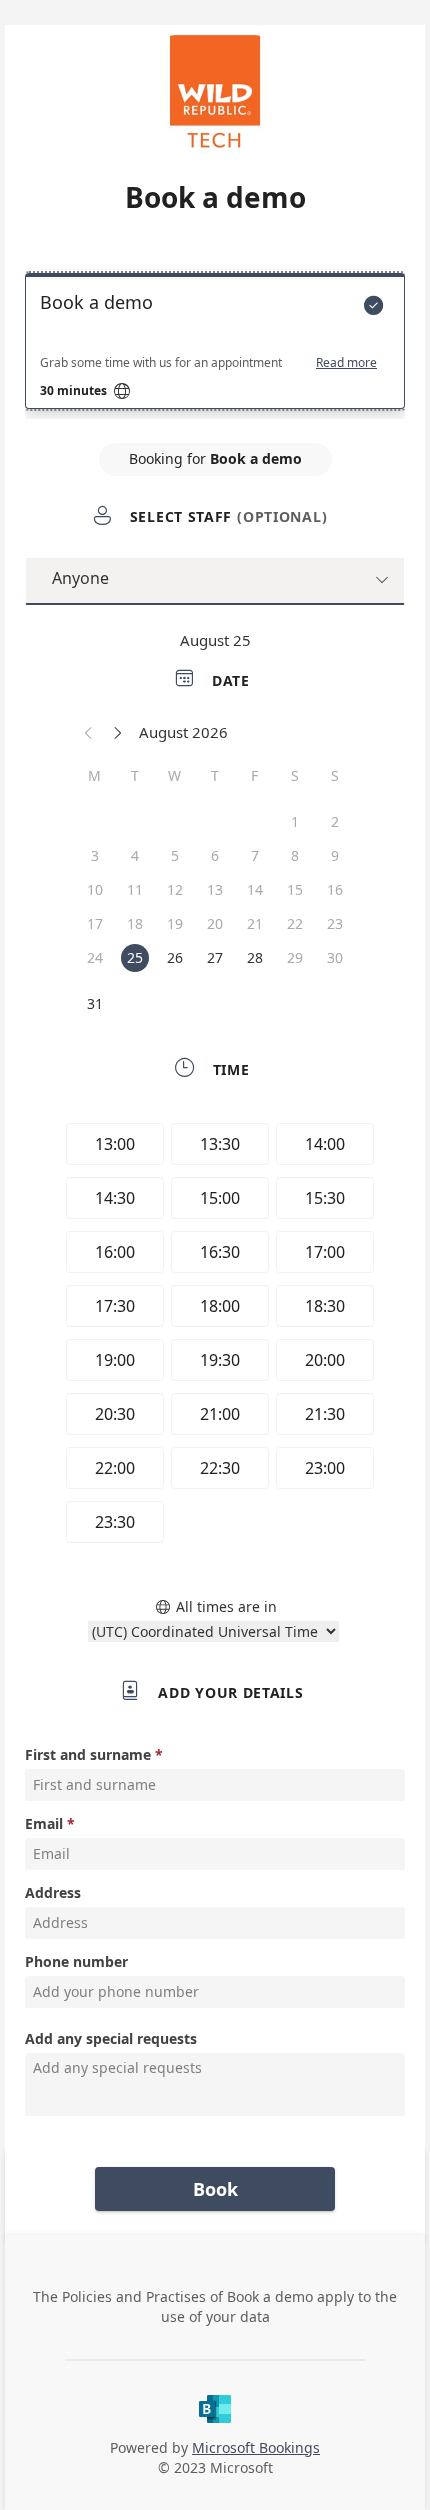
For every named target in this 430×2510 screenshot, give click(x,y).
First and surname (88, 1754)
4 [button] (135, 855)
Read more (346, 363)
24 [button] (95, 957)
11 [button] (135, 889)
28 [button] (255, 957)
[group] (215, 1336)
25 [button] (135, 957)
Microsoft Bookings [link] (256, 2447)
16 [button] (335, 889)
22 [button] (295, 923)
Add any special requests (111, 2038)
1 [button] (295, 821)
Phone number (76, 1961)
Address (53, 1892)
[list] (215, 346)
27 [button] (215, 957)
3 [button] (95, 855)
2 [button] (335, 821)
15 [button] (295, 889)
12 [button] (175, 889)
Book (215, 2189)
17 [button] (95, 923)
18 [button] (135, 923)
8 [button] (295, 855)
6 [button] (215, 855)
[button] (89, 732)
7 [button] (255, 855)
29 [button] (295, 957)
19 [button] (175, 923)
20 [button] (215, 923)
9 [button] (335, 855)
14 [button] (255, 889)
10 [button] (95, 889)
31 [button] (95, 1003)
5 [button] (175, 855)
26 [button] (175, 957)
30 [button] (335, 957)
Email (44, 1823)
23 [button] (335, 923)
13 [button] (215, 889)
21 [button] (255, 923)
